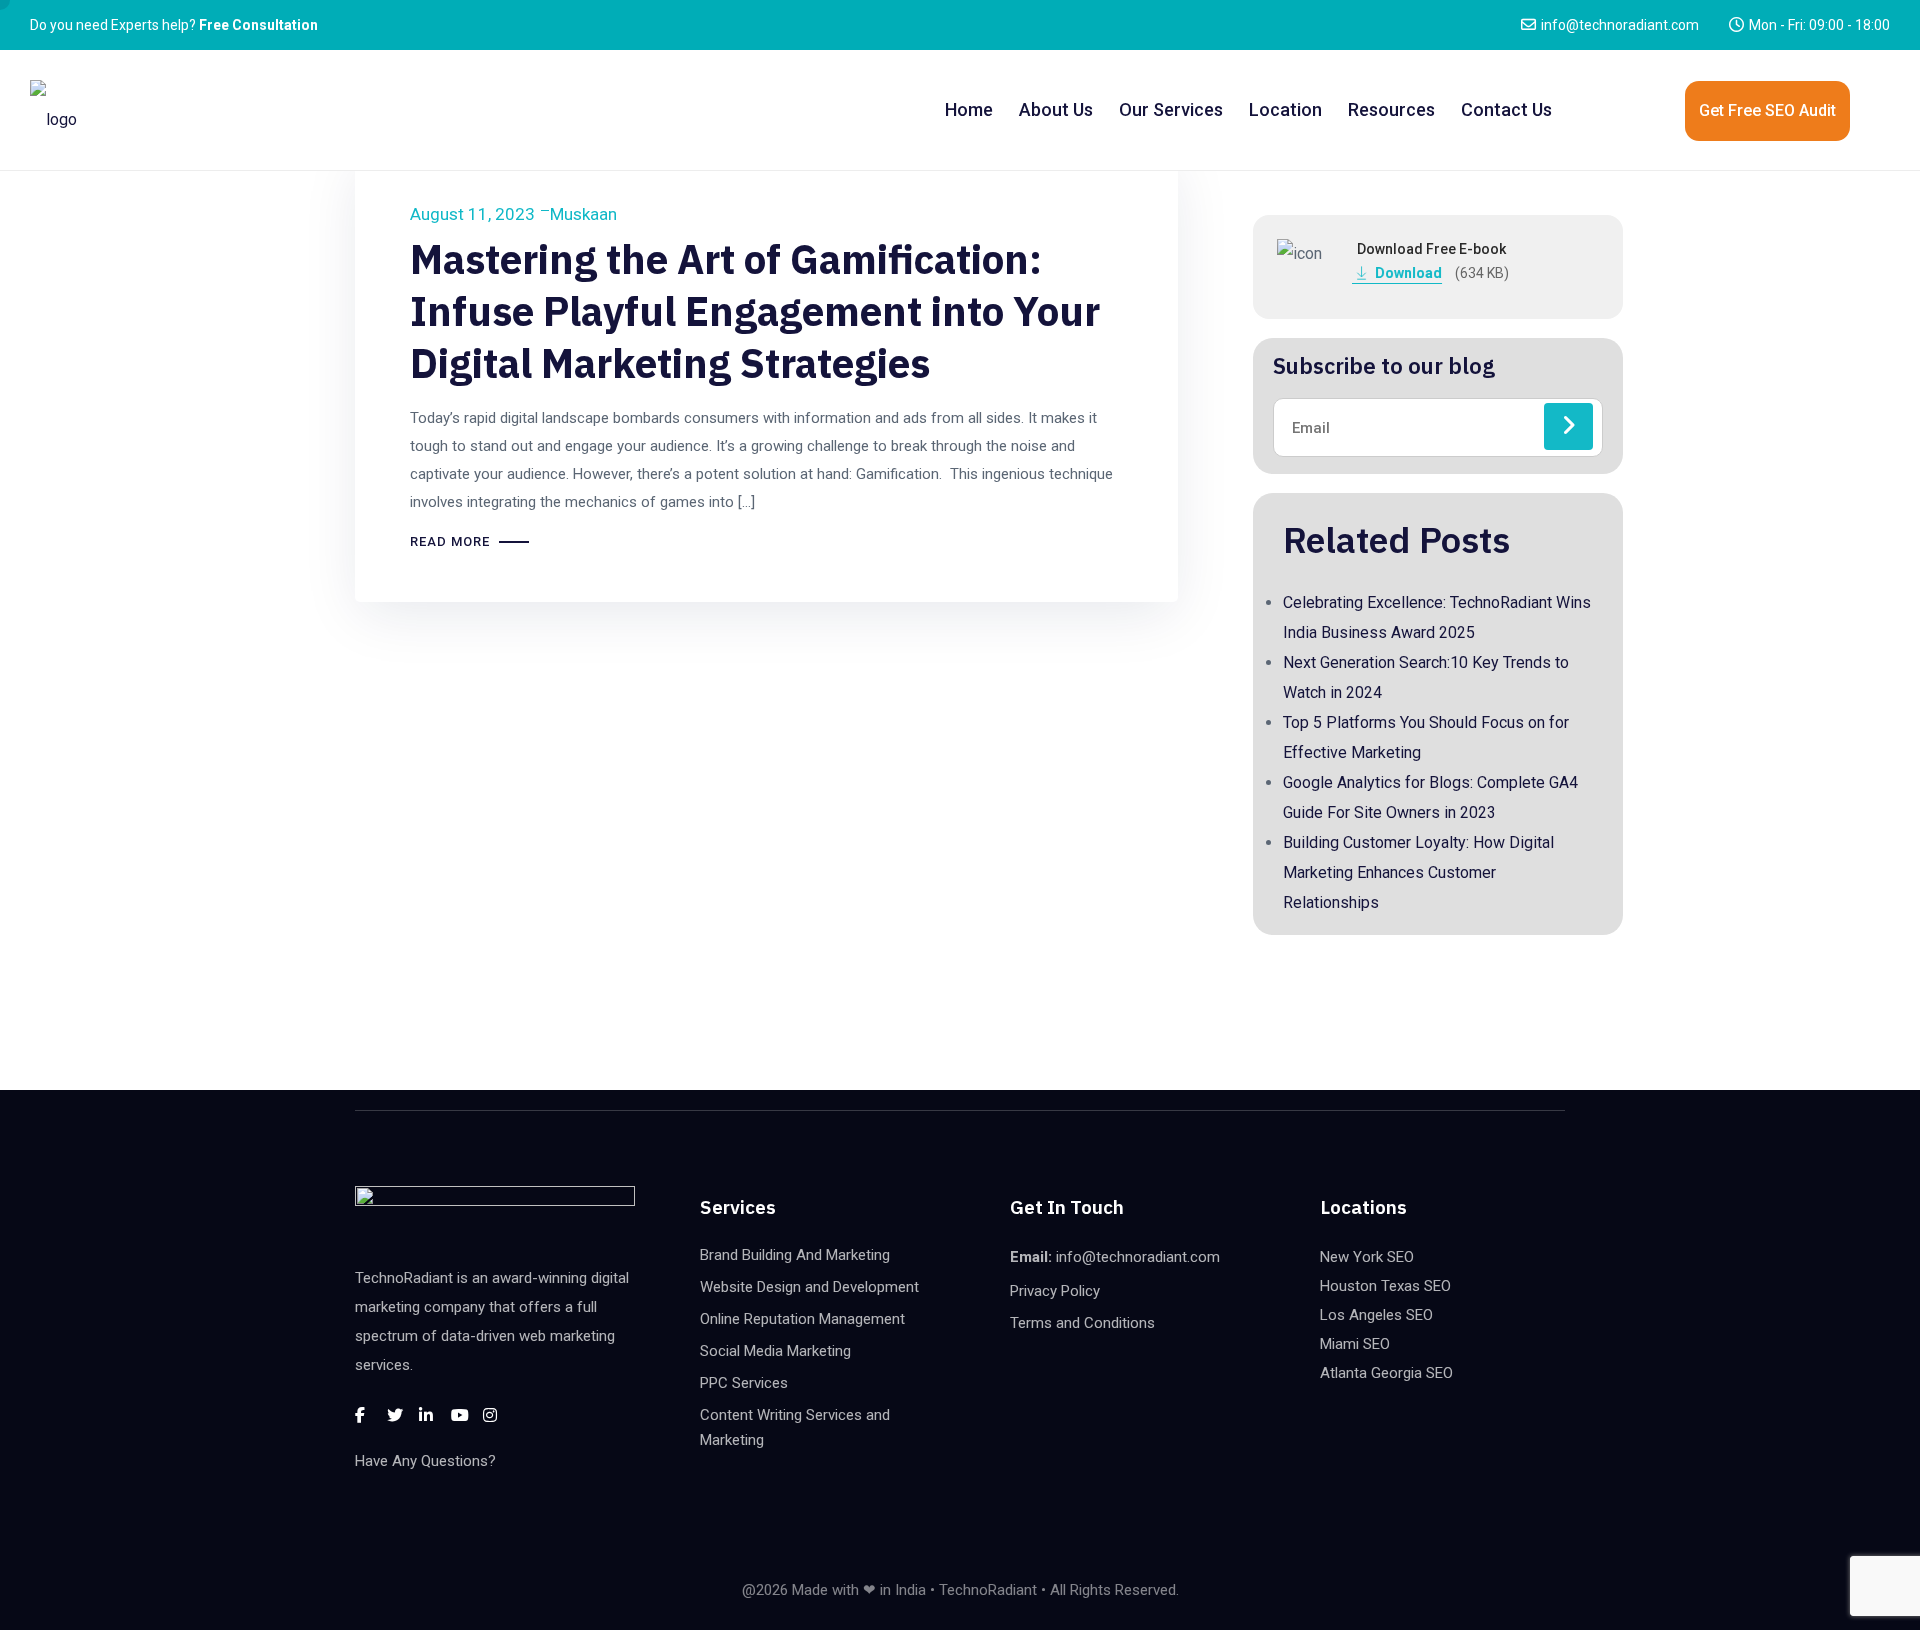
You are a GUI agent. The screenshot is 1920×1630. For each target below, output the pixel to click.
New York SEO (1367, 1257)
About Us (1056, 109)
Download (1410, 273)
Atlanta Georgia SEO (1386, 1373)
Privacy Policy (1055, 1291)
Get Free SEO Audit (1767, 110)
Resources (1391, 109)
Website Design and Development (809, 1287)
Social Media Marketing (775, 1351)
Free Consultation (258, 25)
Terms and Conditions (1082, 1323)
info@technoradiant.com (1620, 25)
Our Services (1171, 109)
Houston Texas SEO (1385, 1286)
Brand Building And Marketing (795, 1255)
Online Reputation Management (802, 1319)
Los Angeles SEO (1376, 1315)
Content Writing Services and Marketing (795, 1427)
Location (1285, 109)
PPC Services (744, 1383)
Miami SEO (1355, 1344)
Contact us (1506, 109)
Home (969, 109)
